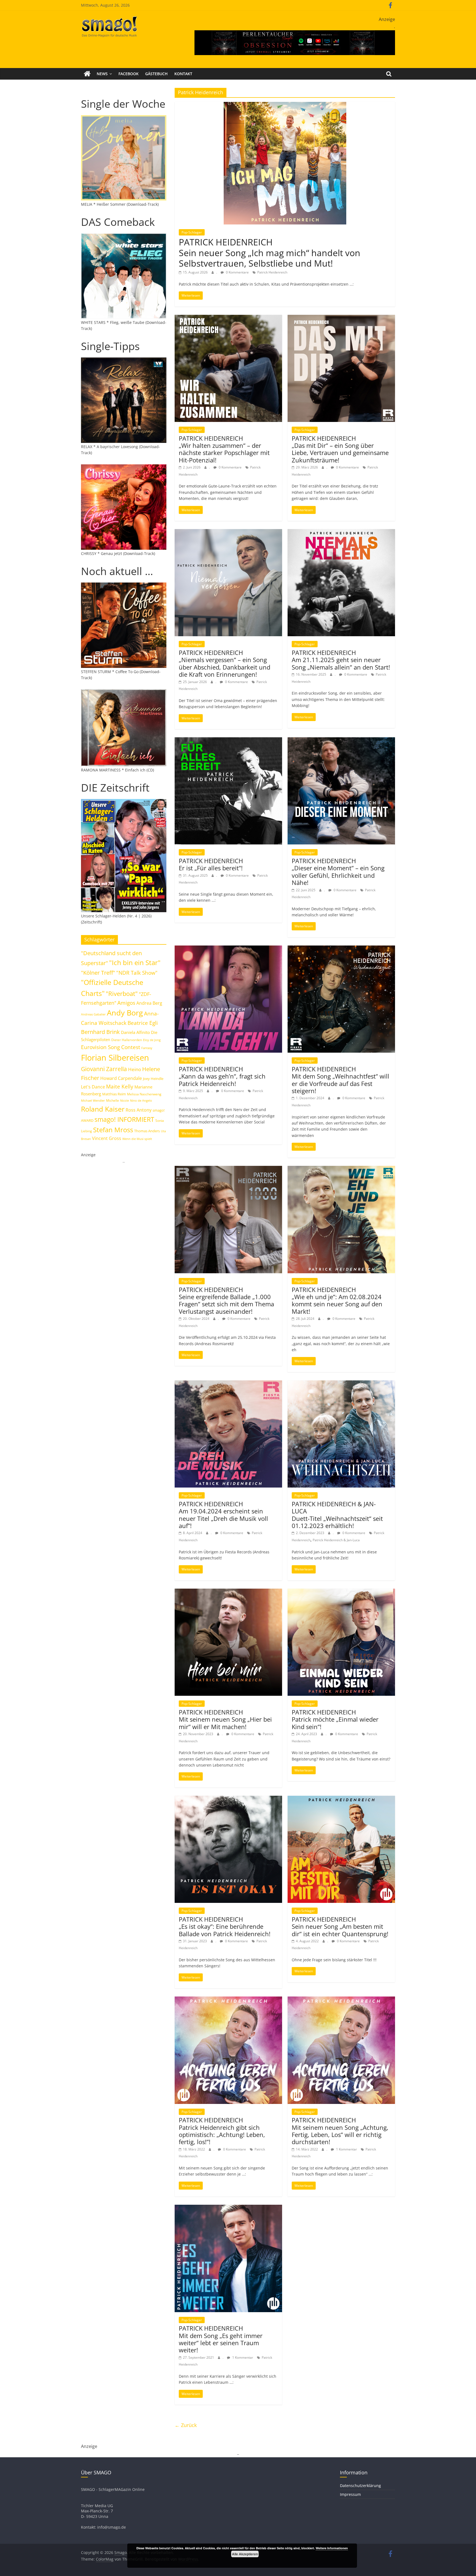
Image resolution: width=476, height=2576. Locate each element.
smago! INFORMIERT (124, 1119)
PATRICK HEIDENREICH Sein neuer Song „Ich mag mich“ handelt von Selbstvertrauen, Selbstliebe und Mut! (270, 253)
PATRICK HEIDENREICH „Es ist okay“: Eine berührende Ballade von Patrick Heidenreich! (225, 1926)
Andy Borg (125, 1013)
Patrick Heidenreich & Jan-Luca (336, 1540)
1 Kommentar (346, 2149)
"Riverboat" (122, 994)
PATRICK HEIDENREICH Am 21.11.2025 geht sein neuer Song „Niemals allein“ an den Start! (341, 660)
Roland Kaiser (103, 1109)
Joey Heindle (153, 1079)
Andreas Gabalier (93, 1014)
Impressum (350, 2494)
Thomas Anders (147, 1131)
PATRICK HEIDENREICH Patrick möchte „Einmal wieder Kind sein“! (335, 1719)
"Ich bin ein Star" (135, 962)
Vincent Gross (107, 1138)
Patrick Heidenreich (272, 272)
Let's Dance (93, 1087)
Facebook (129, 74)
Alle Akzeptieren (245, 2554)
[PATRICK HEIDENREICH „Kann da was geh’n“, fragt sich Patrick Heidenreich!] (228, 949)
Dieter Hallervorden (127, 1040)
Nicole (125, 1100)
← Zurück (186, 2425)
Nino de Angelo (141, 1100)
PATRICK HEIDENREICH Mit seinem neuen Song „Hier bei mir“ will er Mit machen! (225, 1719)
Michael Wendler (93, 1100)
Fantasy (147, 1048)
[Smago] (87, 74)
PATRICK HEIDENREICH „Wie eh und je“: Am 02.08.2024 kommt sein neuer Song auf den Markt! (337, 1300)
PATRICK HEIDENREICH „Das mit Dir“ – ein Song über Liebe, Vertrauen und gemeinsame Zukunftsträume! (340, 449)
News (102, 74)
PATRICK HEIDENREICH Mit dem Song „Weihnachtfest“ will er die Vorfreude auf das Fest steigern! (340, 1080)
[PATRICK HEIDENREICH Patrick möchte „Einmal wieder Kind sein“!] (341, 1592)
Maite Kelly (120, 1086)
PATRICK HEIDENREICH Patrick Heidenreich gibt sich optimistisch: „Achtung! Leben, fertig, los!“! (222, 2131)
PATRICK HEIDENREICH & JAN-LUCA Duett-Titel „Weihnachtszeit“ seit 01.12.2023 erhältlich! (337, 1515)
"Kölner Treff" (98, 973)
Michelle (113, 1100)
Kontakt (183, 74)
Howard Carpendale (121, 1078)
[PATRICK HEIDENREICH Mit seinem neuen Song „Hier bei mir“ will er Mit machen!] (228, 1592)
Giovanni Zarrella (104, 1069)
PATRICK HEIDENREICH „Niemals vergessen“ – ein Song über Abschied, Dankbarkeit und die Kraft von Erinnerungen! (225, 663)
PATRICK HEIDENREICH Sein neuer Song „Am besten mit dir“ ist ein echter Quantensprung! (340, 1926)
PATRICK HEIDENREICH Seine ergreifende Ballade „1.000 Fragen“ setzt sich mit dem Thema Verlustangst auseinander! (226, 1300)
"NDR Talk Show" (137, 973)
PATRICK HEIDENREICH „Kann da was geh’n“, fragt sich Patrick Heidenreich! (222, 1076)
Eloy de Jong (152, 1040)
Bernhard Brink (100, 1032)
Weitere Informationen (332, 2548)
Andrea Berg (149, 1003)
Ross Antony (139, 1110)
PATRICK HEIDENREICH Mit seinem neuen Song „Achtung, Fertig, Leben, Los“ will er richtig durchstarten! (340, 2131)
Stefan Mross (113, 1130)
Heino (135, 1069)
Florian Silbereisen (115, 1058)
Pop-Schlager (192, 232)
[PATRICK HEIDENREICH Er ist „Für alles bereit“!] (228, 741)
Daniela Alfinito (135, 1032)
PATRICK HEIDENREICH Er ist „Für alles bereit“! (211, 864)
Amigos (126, 1003)
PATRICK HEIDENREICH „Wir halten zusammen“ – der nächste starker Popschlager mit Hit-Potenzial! (224, 449)
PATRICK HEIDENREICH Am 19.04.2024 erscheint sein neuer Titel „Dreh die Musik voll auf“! (223, 1515)
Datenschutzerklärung (360, 2486)
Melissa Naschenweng (144, 1094)
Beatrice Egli (143, 1023)
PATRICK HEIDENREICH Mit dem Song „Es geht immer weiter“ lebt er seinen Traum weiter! (221, 2339)
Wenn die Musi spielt (137, 1139)
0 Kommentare (237, 272)
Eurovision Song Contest (111, 1047)
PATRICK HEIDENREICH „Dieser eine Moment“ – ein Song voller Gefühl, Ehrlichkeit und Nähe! (338, 872)
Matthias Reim (114, 1094)
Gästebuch (156, 74)
